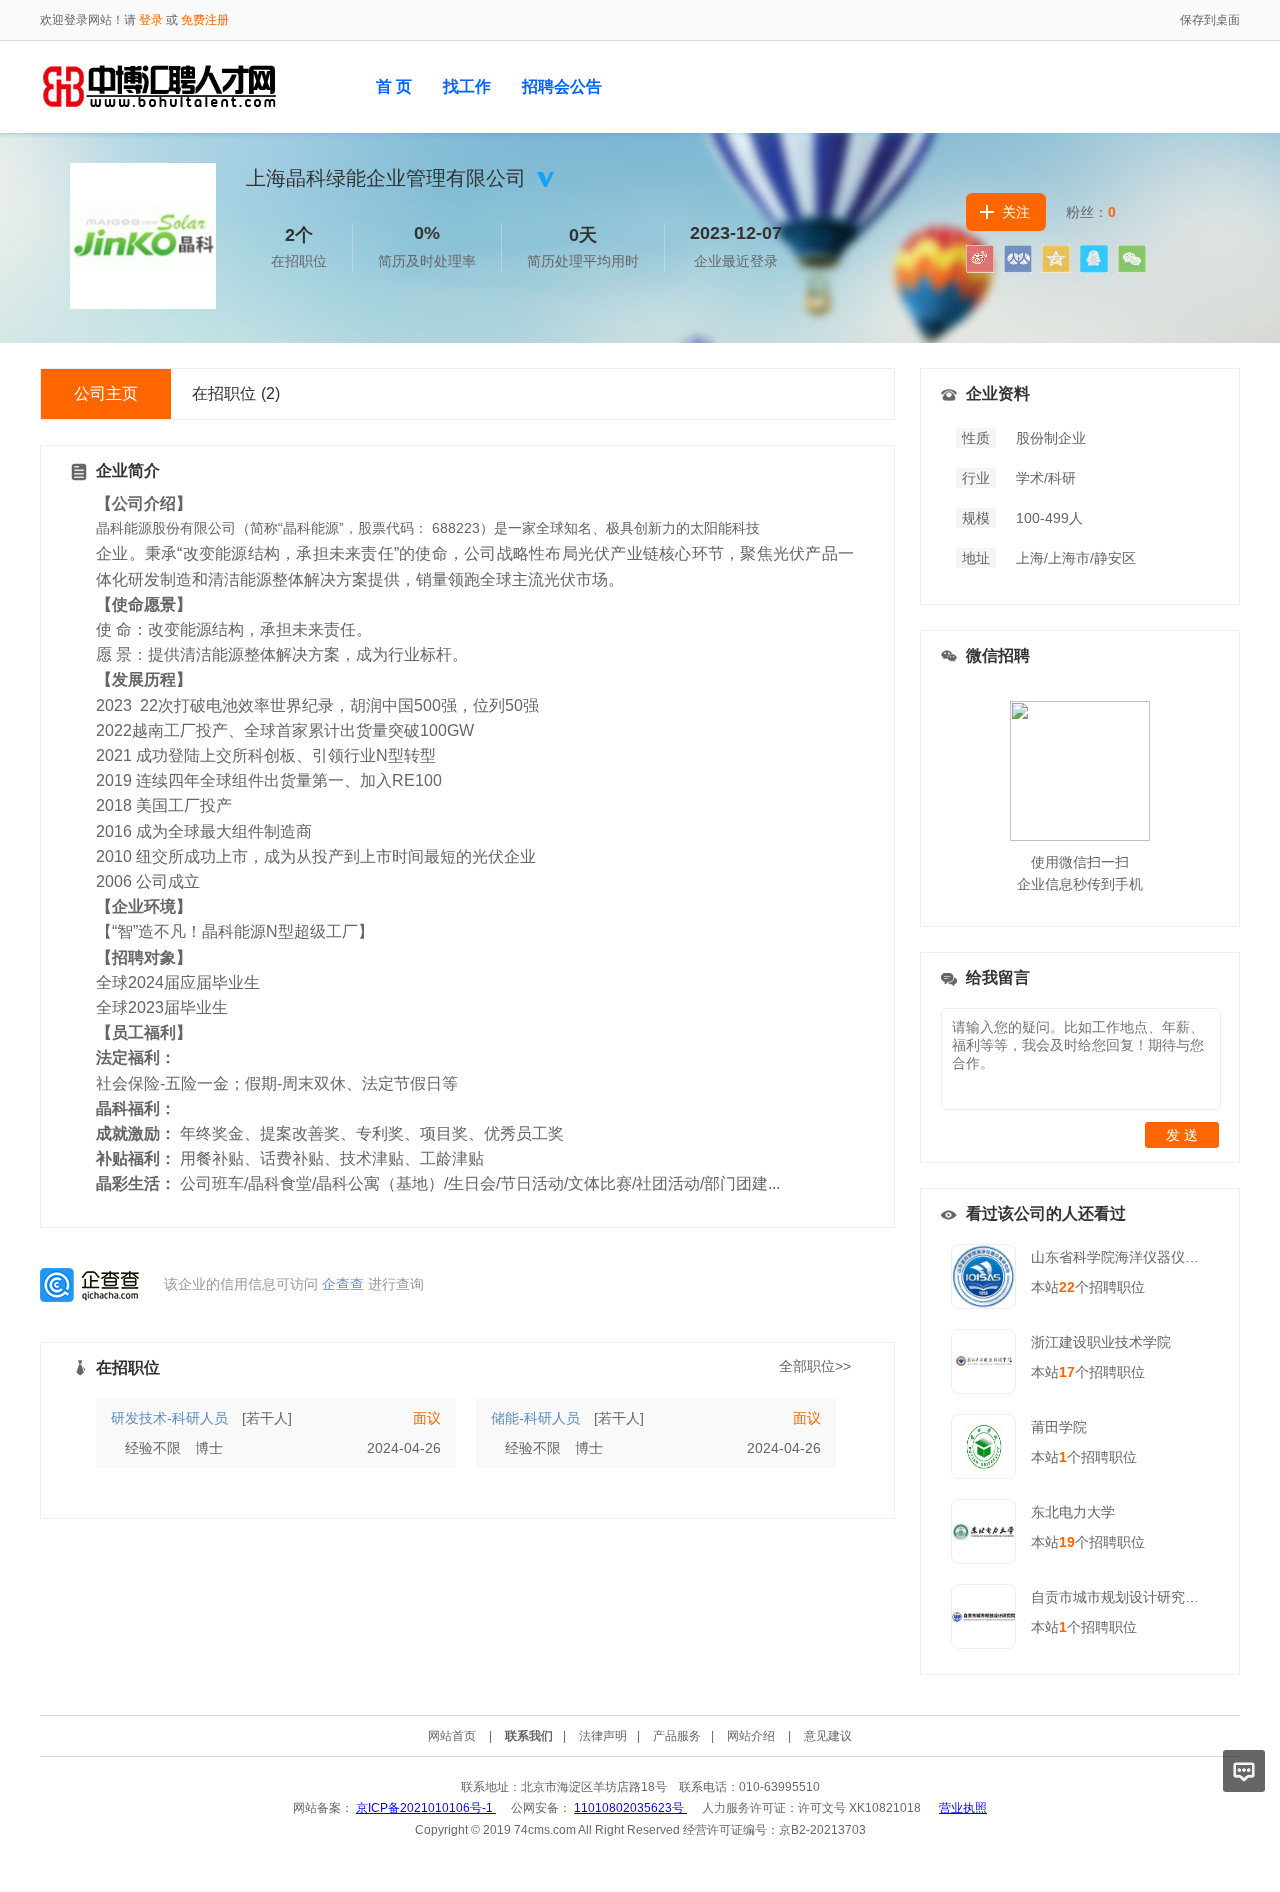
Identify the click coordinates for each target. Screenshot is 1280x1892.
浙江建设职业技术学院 (1101, 1342)
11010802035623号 (630, 1808)
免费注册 (205, 20)
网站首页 (452, 1736)
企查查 (343, 1283)
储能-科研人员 (535, 1418)
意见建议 (828, 1736)
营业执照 (963, 1808)
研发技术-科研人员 (169, 1418)
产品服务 (677, 1736)
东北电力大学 (1073, 1512)
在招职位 (236, 393)
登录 (151, 20)
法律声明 (603, 1736)
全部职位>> (815, 1366)
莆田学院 (1059, 1427)
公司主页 (106, 393)
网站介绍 (751, 1736)
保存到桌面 (1210, 20)
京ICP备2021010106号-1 (426, 1808)
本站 (1053, 1287)
